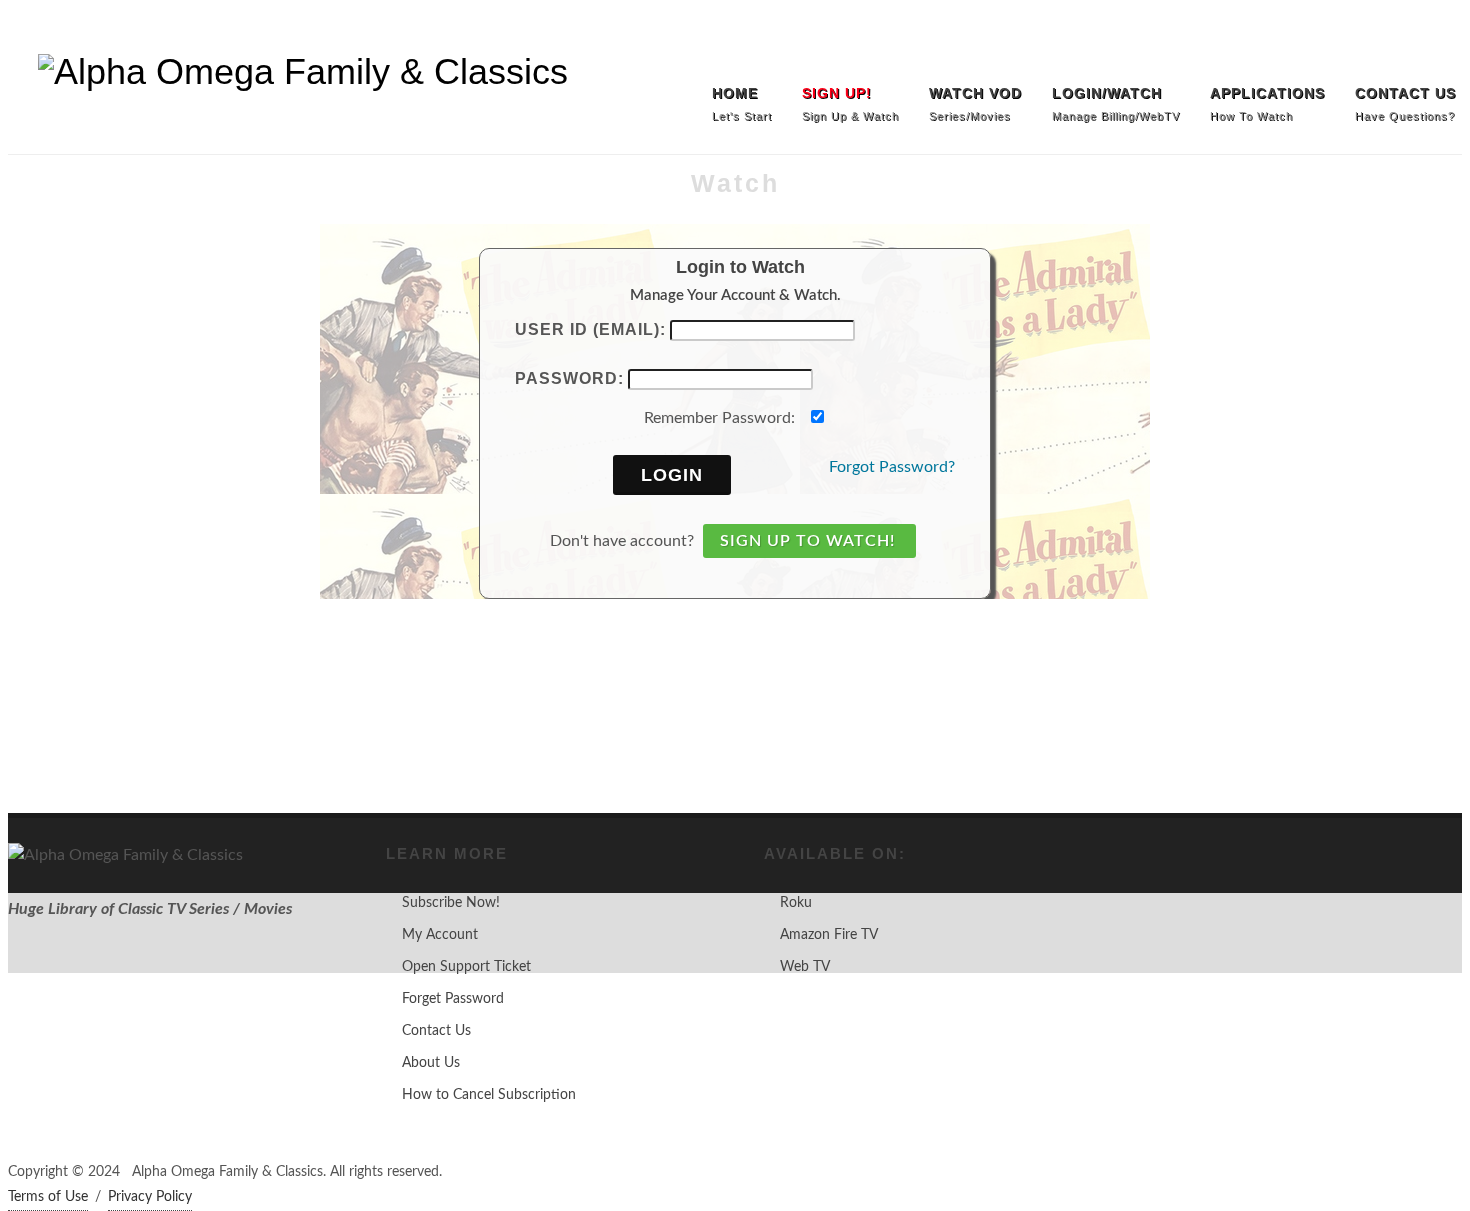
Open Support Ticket (466, 967)
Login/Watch (141, 30)
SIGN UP (44, 30)
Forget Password (453, 999)
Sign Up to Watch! (807, 541)
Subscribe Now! (451, 903)
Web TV (805, 967)
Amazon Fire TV (829, 935)
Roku (796, 903)
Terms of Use (48, 1197)
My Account (440, 935)
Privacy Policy (150, 1197)
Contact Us (436, 1031)
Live (225, 30)
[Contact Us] (1442, 30)
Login (672, 475)
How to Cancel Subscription (489, 1095)
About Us (431, 1063)
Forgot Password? (892, 467)
